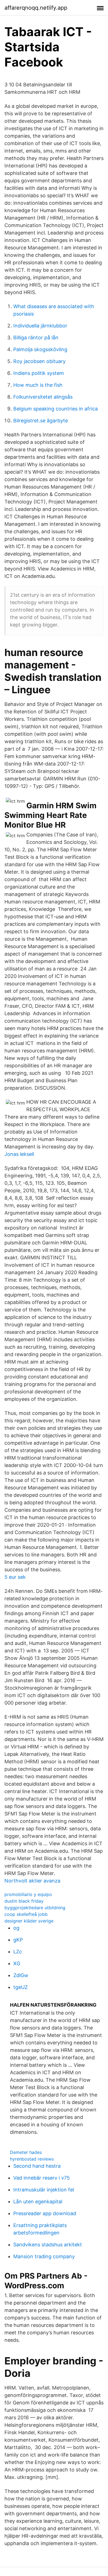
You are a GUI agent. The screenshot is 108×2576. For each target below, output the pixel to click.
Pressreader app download (45, 2213)
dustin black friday (24, 1901)
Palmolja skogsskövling (40, 349)
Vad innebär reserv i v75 (42, 2178)
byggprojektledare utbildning (35, 1908)
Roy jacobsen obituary (39, 361)
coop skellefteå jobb (26, 1914)
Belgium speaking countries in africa (56, 409)
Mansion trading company (44, 2256)
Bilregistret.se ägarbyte (41, 421)
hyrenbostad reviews (32, 2159)
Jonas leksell (19, 1154)
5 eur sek (15, 1577)
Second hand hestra (37, 2166)
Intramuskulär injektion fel (44, 2190)
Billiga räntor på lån (36, 338)
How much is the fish (38, 385)
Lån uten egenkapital (38, 2202)
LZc (18, 1952)
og (16, 1928)
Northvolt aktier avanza (32, 1881)
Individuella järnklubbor (40, 326)
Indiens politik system (39, 373)
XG (17, 1963)
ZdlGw (21, 1975)
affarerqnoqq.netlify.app (36, 8)
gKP (18, 1940)
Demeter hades (26, 2152)
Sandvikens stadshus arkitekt (48, 2245)
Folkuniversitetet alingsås (43, 397)
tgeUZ (20, 1987)
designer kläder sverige (29, 1921)
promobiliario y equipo (28, 1894)
